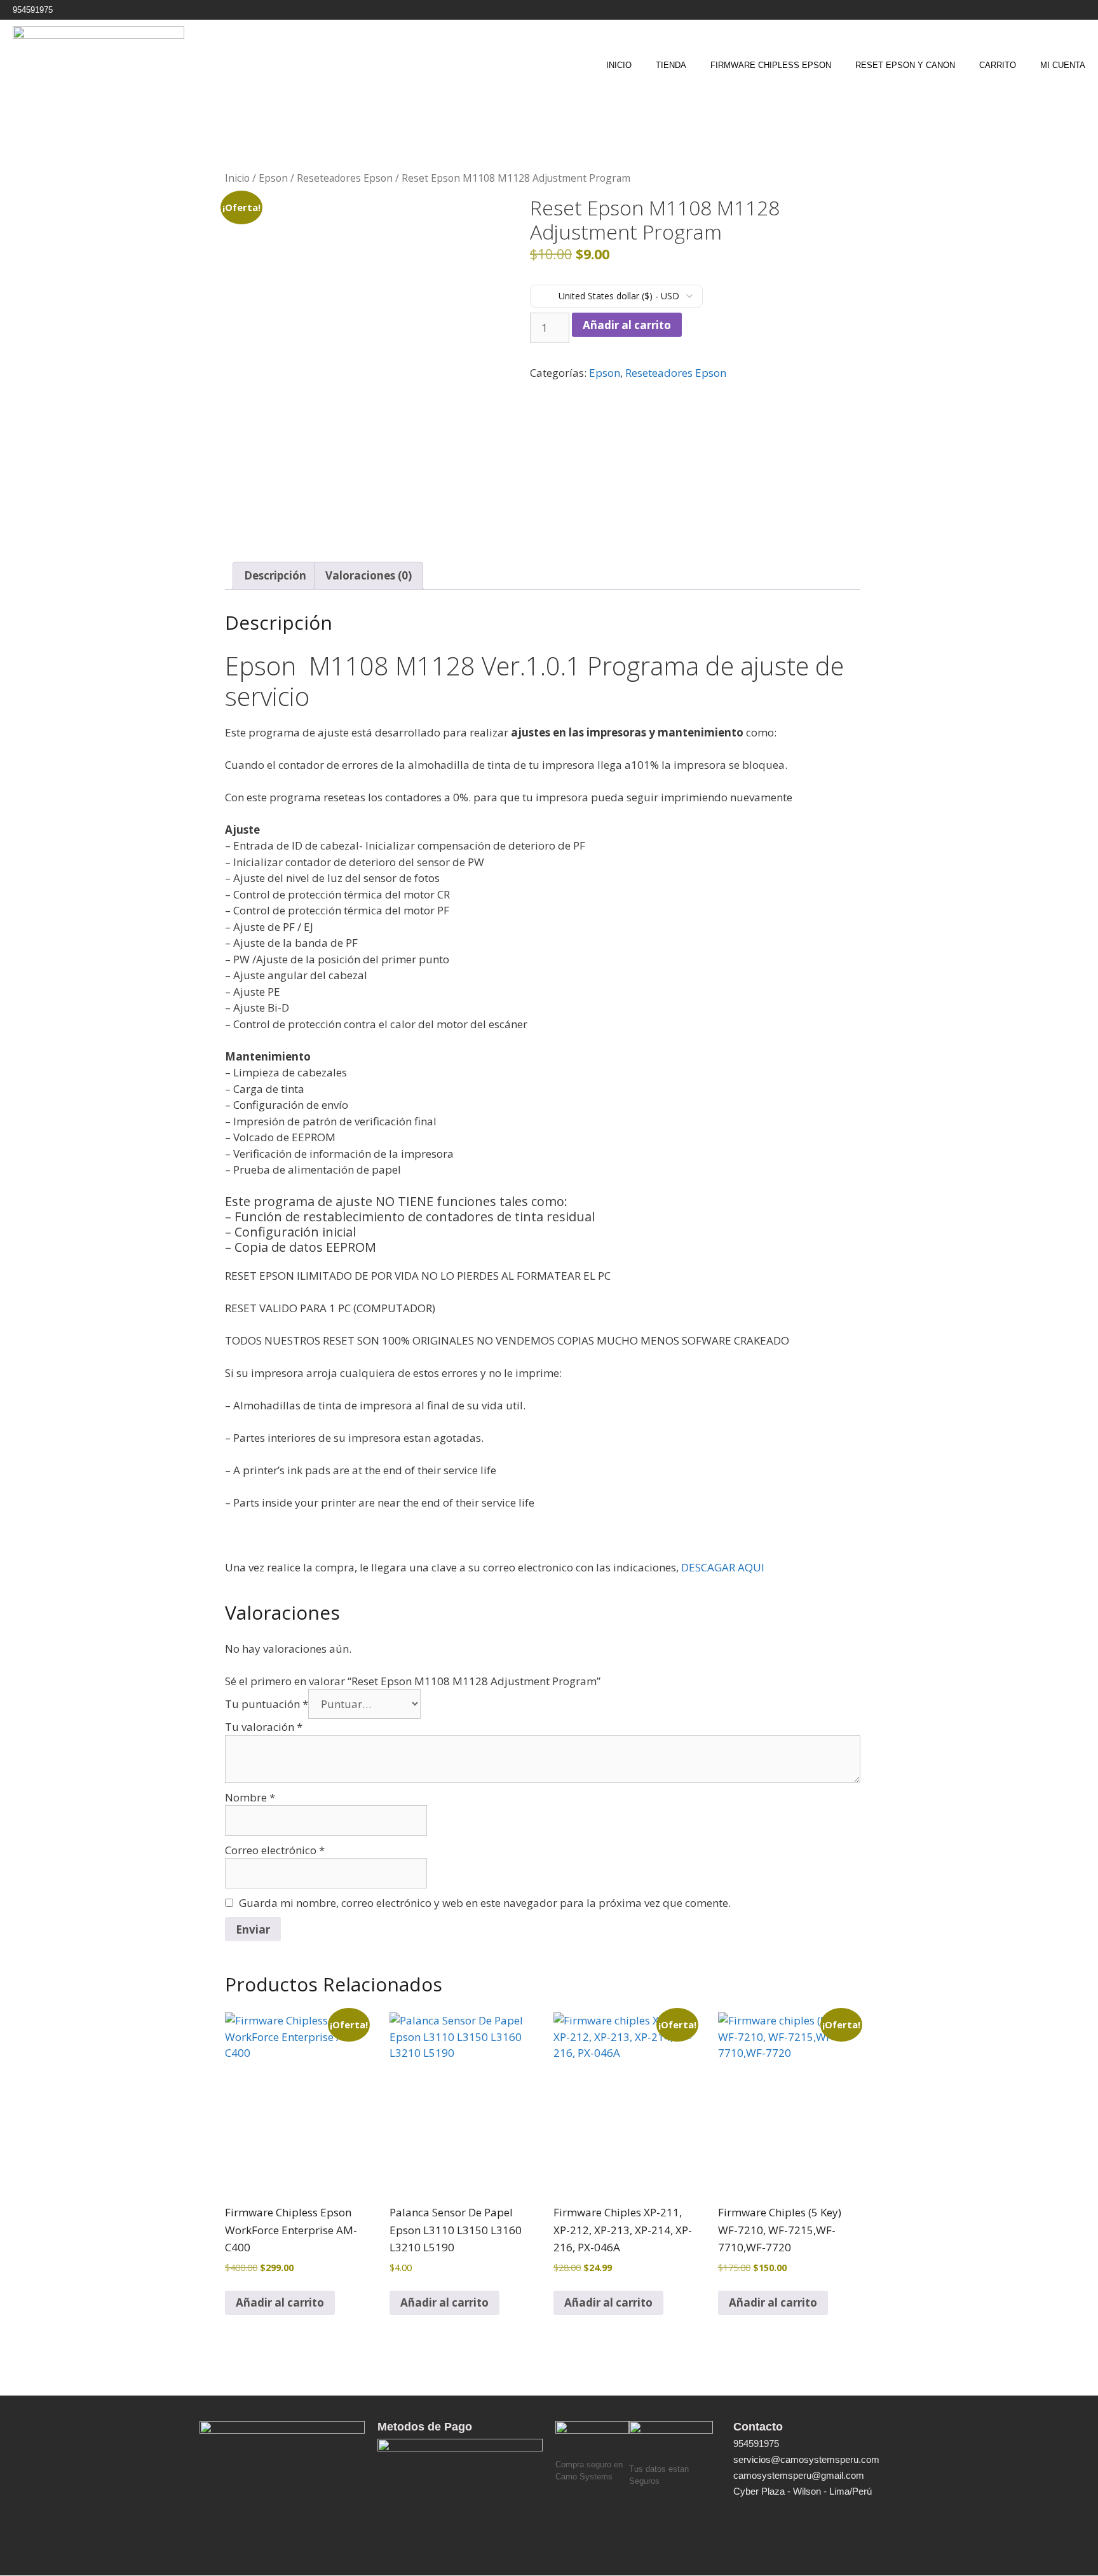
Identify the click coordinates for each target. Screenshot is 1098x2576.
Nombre (250, 1797)
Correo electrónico (275, 1850)
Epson (273, 178)
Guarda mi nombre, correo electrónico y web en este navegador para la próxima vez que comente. (485, 1903)
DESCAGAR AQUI (724, 1567)
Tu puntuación (267, 1704)
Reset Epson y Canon (905, 65)
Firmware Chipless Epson (771, 65)
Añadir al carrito (627, 325)
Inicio (619, 65)
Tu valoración (264, 1727)
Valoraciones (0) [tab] (369, 575)
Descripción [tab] (275, 575)
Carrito (998, 65)
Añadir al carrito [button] (280, 2302)
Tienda (671, 65)
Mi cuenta (1063, 65)
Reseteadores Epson (345, 178)
